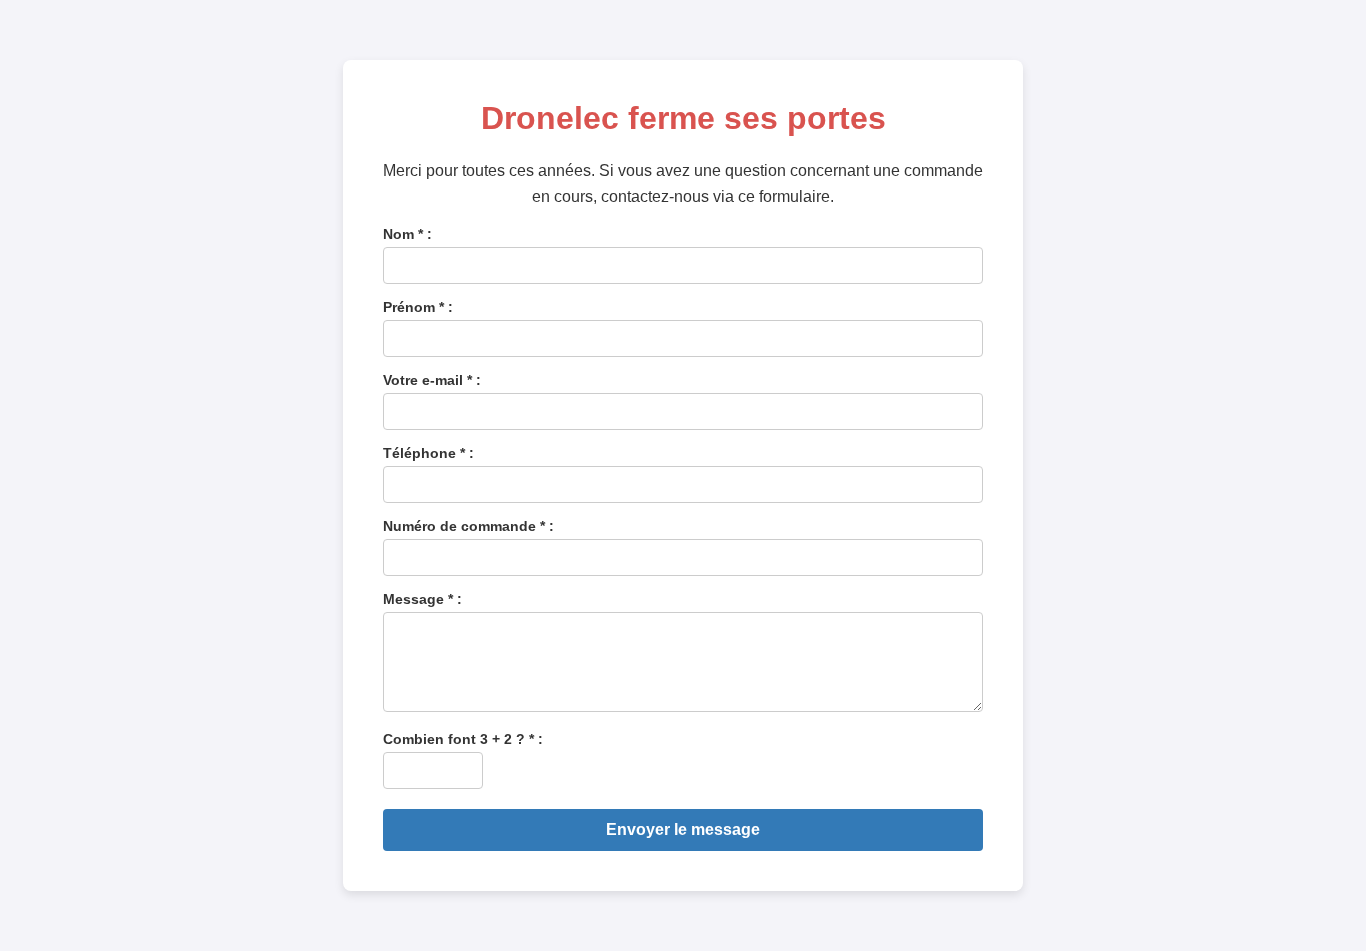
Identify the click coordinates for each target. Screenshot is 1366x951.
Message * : (422, 599)
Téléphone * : (428, 453)
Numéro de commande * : (468, 526)
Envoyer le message (683, 829)
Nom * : (407, 234)
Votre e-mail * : (432, 380)
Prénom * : (418, 307)
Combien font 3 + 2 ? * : (463, 739)
